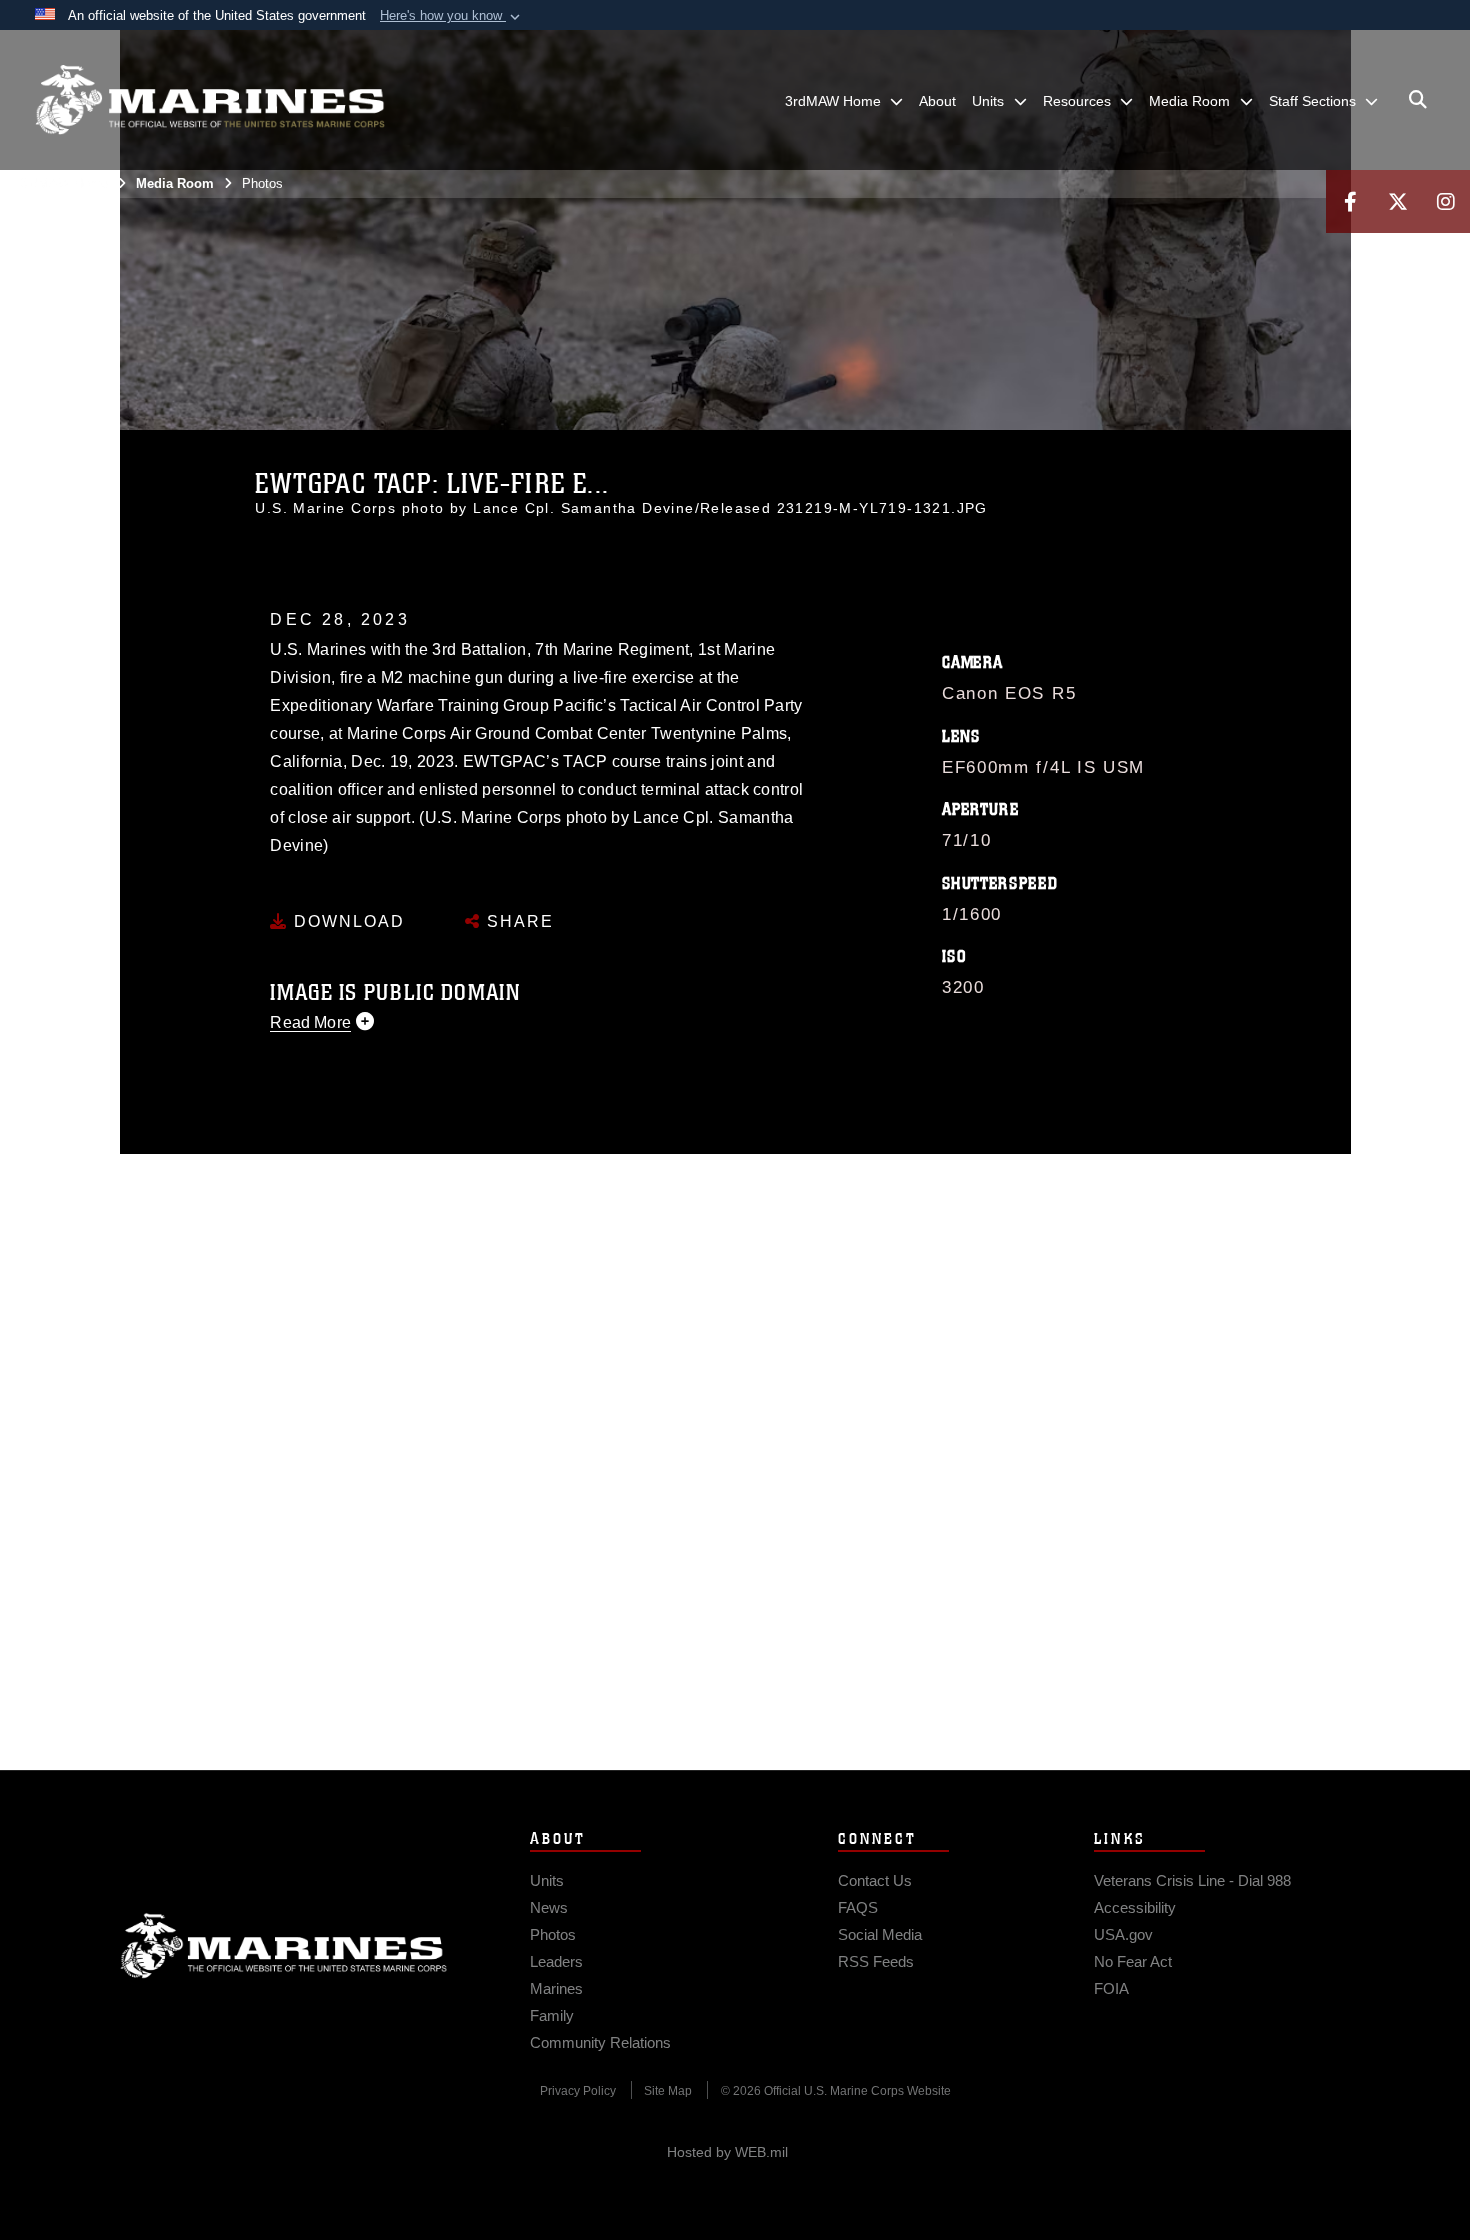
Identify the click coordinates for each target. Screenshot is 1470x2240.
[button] (452, 16)
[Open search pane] (1418, 100)
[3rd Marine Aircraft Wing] (210, 100)
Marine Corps (284, 1946)
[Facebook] (1350, 201)
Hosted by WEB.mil (727, 2152)
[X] (1398, 201)
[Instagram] (1446, 201)
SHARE (517, 921)
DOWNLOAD (346, 921)
